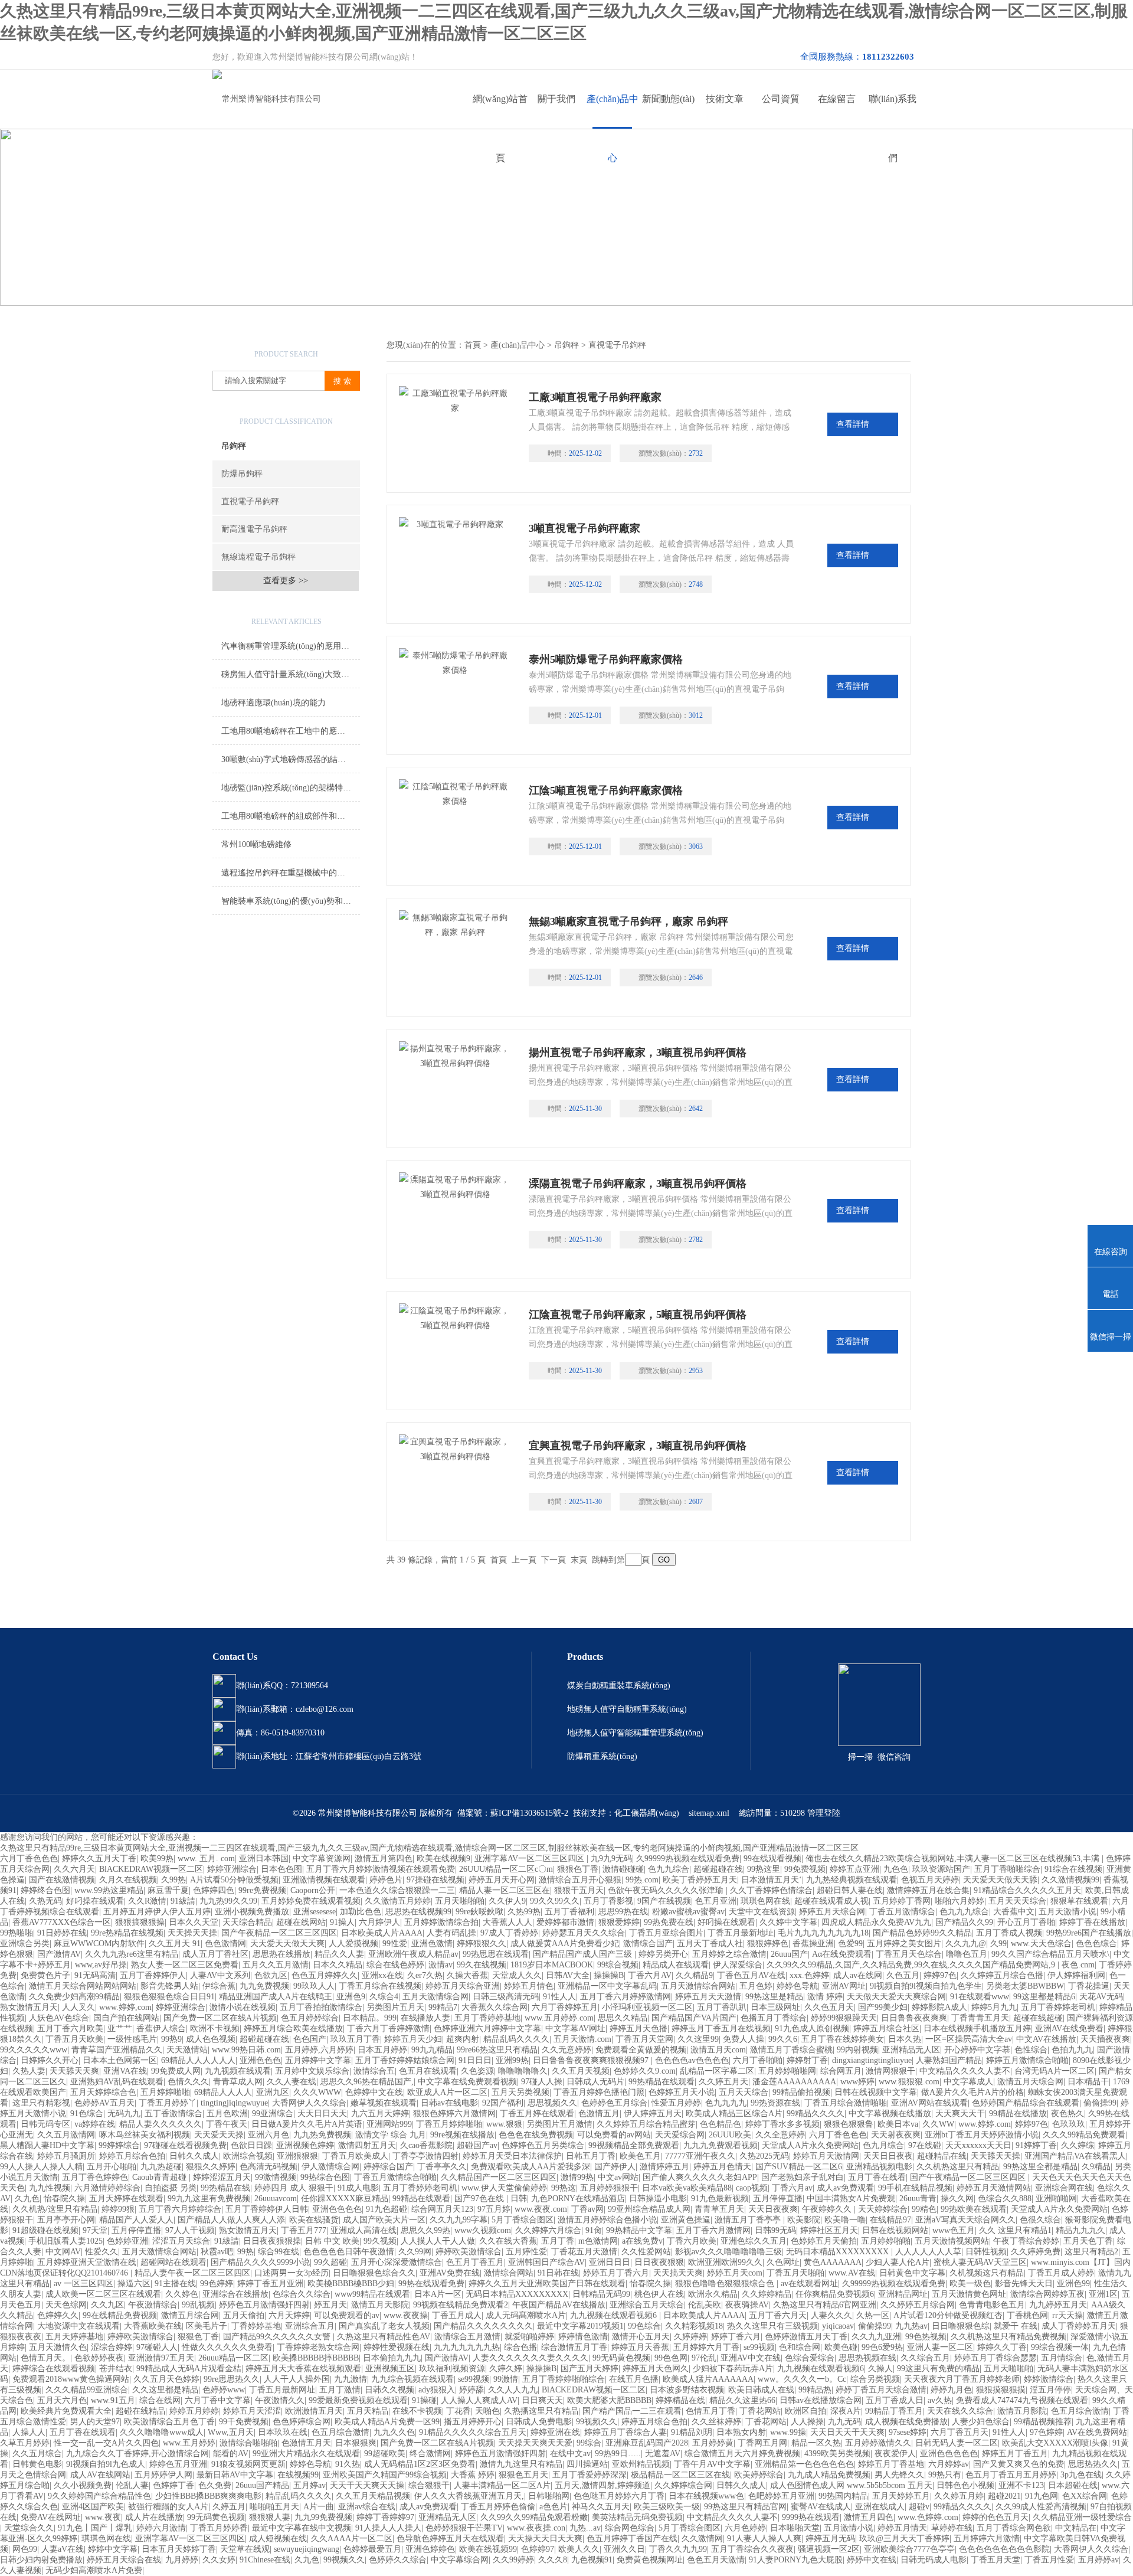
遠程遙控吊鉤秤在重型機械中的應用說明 (291, 873)
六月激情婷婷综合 (107, 2188)
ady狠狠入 (437, 2390)
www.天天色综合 (1041, 1944)
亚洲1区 (1103, 2294)
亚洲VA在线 (125, 2071)
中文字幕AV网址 (575, 2029)
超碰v (919, 2507)
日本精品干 (1088, 2082)
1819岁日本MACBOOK (552, 1965)
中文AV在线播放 (1046, 2039)
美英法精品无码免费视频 (637, 2517)
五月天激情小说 (1067, 1912)
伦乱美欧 (705, 2305)
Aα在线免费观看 (842, 1954)
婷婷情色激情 (583, 2337)
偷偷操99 (1100, 2103)
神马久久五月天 (601, 2507)
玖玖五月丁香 (355, 2039)
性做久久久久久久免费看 (227, 2347)
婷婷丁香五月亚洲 (270, 2284)
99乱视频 (198, 2305)
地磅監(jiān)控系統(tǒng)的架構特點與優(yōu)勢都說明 (291, 788)
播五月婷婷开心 (473, 2422)
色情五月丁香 (710, 2411)
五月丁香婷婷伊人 (153, 1975)
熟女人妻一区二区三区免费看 (185, 1965)
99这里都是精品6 (1044, 1997)
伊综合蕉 (219, 1986)
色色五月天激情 (716, 2560)
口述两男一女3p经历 (292, 2273)
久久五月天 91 (175, 1944)
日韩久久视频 (389, 2390)
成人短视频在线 (278, 2539)
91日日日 (475, 2060)
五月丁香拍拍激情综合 (321, 2007)
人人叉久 (78, 2007)
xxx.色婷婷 (809, 1975)
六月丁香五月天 (960, 2432)
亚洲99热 (512, 2060)
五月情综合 (1062, 2358)
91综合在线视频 (1073, 1869)
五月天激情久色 (58, 2347)
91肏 (594, 2230)
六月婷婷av (949, 2464)
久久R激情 (147, 1901)
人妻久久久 (831, 2315)
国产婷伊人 (615, 2167)
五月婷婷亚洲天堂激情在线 (87, 2262)
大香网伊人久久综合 (309, 2103)
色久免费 (215, 2485)
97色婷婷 (1046, 2432)
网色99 (25, 2549)
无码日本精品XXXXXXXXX (839, 2252)
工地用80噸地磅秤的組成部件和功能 (287, 816)
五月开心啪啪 (112, 2167)
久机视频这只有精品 (987, 2273)
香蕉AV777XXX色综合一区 (62, 1922)
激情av (441, 1965)
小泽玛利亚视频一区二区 (647, 2007)
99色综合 (644, 2326)
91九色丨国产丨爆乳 (95, 2528)
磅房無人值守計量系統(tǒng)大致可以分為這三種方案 (291, 674)
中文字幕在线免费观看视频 (467, 2082)
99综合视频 (618, 1965)
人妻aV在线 (63, 2549)
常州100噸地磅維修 (256, 844)
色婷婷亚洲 (127, 2241)
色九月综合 (883, 2145)
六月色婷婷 (745, 2528)
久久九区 (107, 2305)
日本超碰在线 (1073, 2485)
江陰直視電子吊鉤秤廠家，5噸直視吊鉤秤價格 (638, 1315)
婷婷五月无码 (830, 2539)
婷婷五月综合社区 (886, 2029)
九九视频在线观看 (238, 2071)
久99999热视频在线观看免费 (688, 1859)
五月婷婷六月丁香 (706, 2347)
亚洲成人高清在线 (364, 2230)
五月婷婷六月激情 (987, 2539)
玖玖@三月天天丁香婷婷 (904, 2539)
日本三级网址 (775, 2007)
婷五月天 (330, 2305)
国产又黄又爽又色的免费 (1019, 2464)
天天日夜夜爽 (773, 2209)
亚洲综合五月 (310, 2326)
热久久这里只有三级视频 (772, 2326)
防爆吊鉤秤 (242, 474)
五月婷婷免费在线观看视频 (311, 1901)
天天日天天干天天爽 (847, 2432)
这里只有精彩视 (41, 2103)
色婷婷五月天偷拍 (824, 2241)
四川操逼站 (587, 2464)
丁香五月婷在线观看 (537, 2114)
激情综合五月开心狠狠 (580, 1880)
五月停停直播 (778, 2199)
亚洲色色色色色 (949, 2454)
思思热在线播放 (281, 1954)
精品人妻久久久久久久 (161, 2124)
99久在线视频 (482, 1965)
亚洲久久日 (624, 2549)
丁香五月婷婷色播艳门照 (599, 2092)
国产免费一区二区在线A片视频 (220, 2018)
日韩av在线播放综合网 (821, 2400)
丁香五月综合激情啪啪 (846, 2103)
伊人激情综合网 (330, 2167)
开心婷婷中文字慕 (977, 2050)
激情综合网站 (509, 2273)
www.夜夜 (103, 2517)
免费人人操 (744, 2039)
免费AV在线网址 (51, 2517)
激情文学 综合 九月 (391, 2135)
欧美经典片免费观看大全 (66, 2411)
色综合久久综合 (302, 2294)
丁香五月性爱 (1049, 2560)
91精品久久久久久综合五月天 (473, 2432)
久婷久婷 (506, 2369)
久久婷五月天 (723, 2082)
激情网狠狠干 (890, 2071)
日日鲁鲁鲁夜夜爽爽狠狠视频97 (592, 2060)
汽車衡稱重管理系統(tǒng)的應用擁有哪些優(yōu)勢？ (291, 646)
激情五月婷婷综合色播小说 (607, 2220)
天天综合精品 (247, 1922)
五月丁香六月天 (778, 2315)
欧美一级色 (970, 2284)
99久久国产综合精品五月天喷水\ (1050, 1954)
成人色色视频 (211, 2039)
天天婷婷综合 (883, 2209)
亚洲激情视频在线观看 (324, 1880)
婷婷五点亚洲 (854, 1869)
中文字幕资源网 (322, 1859)
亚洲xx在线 (382, 1975)
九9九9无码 (611, 1859)
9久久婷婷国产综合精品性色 (99, 2496)
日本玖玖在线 (283, 2432)
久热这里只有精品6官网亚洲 (825, 2305)
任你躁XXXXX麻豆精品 (345, 2199)
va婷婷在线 (95, 2124)
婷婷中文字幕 (113, 2549)
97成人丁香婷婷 (509, 1933)
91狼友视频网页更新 (248, 2464)
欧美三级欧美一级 (667, 2507)
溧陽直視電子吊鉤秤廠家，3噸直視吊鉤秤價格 (638, 1184)
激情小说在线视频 (243, 2007)
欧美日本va (898, 2124)
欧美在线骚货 (314, 2220)
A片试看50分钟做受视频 (234, 1880)
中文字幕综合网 (460, 2560)
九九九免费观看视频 (721, 2145)
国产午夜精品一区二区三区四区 (279, 1933)
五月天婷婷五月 (901, 2496)
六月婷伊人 (379, 1922)
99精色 (924, 2209)
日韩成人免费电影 (539, 2422)
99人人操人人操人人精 (41, 2167)
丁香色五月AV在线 (751, 1975)
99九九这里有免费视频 (209, 2199)
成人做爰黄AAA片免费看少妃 (565, 1944)
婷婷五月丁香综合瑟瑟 (996, 2358)
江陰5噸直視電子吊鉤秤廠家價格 (606, 790)
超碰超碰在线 (718, 1869)
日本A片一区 (438, 2294)
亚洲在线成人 (880, 2507)
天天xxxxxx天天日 (978, 2145)
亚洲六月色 (268, 2135)
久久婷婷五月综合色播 (1002, 1975)
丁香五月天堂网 (644, 2039)
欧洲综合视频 (248, 2156)
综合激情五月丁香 (574, 2347)
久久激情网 (702, 2539)
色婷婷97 (538, 2549)
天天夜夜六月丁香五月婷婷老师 (962, 2379)
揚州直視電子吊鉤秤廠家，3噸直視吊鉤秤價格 (638, 1052)
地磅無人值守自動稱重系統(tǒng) (627, 1709)
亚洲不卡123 (1021, 2485)
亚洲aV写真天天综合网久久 (965, 2220)
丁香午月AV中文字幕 (712, 2464)
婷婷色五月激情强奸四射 (264, 2305)
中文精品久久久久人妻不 (965, 2071)
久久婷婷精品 (767, 2294)
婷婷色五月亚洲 (178, 2464)
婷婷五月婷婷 (194, 2411)
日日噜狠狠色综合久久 (374, 2273)
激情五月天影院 (380, 2305)
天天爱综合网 (680, 2135)
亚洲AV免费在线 (450, 2273)
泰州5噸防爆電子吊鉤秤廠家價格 (606, 659)
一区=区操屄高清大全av (969, 2039)
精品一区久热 (816, 2443)
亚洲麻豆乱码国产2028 (647, 2443)
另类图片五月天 (395, 2007)
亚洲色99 (1073, 2284)
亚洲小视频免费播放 (252, 1912)
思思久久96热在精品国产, (367, 2082)
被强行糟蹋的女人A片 (168, 2507)
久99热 (173, 1880)
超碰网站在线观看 (173, 2262)
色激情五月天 (306, 2443)
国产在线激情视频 (62, 1880)
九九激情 (351, 2379)
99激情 (506, 2379)
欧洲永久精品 (713, 2294)
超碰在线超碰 (1038, 2018)
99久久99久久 (555, 1901)
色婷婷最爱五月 (372, 2549)
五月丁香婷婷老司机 (1058, 2007)
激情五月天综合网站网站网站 (83, 1986)
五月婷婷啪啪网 (787, 2071)
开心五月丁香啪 (1026, 1922)
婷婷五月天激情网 (826, 2156)
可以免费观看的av (347, 2315)
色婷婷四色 (214, 1890)
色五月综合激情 (1080, 2411)
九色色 (896, 1869)
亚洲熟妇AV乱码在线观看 (117, 2082)
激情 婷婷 (825, 1997)
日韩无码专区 (45, 2124)
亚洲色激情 (432, 1944)
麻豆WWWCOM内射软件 (99, 1944)
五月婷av (310, 2485)
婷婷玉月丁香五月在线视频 (721, 2029)
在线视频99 (298, 2475)
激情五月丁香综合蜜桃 (791, 2050)
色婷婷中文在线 (374, 2092)
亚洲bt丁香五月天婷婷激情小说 (982, 2135)
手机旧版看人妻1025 (66, 2241)
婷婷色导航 (797, 1986)
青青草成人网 (238, 2082)
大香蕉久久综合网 (495, 2007)
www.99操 (788, 2432)
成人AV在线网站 (100, 2475)
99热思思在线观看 (496, 1954)
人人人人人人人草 (928, 2252)
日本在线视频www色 (706, 2496)
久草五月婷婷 (25, 2443)
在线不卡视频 (417, 2411)
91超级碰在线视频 (45, 2230)
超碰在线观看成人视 (831, 1901)
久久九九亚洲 (876, 2337)
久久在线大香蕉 (508, 2241)
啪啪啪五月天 (274, 2507)
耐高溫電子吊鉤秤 (254, 529)
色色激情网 (225, 1944)
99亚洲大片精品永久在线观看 (306, 2454)
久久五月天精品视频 (373, 2496)
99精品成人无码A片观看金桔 (189, 2369)
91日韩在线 (558, 2273)
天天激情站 (187, 2050)
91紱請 (183, 1901)
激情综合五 (374, 2071)
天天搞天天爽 (678, 2273)
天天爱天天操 (219, 2135)
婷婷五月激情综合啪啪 (1027, 2060)
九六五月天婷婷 (380, 2114)
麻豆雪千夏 (168, 1890)
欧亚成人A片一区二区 (447, 2092)
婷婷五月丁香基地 (891, 2464)
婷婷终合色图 (45, 1890)
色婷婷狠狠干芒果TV (464, 2528)
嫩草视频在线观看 (384, 2103)
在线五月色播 (634, 2379)
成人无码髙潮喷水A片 (526, 2315)
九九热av (911, 2326)
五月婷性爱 (526, 2252)
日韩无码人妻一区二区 (957, 2443)
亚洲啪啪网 (1056, 2199)
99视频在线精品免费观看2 (461, 2305)
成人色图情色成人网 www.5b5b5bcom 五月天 (851, 2485)
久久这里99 (698, 2039)
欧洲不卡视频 (215, 2029)
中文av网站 (618, 2177)
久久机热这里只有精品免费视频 (1008, 2337)
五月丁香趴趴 (722, 2007)
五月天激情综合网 (435, 1997)
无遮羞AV (663, 2454)
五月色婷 (756, 1986)
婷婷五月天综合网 (832, 1912)
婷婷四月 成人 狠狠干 (294, 2188)
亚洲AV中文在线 (751, 2358)
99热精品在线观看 (662, 2082)
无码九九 (124, 2114)
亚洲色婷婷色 (430, 2549)
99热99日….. (618, 2454)
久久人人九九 (513, 2390)
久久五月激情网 (66, 2135)
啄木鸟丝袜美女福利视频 (145, 2135)
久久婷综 (1078, 2145)
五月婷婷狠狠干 (609, 2188)
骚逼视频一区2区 (829, 2549)
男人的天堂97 (95, 2422)
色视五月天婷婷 (930, 1880)
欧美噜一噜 (845, 2220)
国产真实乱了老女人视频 (384, 2326)
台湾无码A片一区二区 (1055, 2071)
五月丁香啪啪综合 (1007, 1869)
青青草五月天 (719, 2209)
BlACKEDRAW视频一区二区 (151, 1869)
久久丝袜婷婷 (716, 2422)
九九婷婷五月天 (1058, 2305)
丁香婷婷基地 (256, 2326)
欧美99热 (157, 1859)
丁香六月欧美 (692, 2241)
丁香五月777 (304, 2230)
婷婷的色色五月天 (996, 2517)
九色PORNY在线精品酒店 (578, 2199)
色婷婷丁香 (173, 2485)
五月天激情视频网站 (952, 2241)
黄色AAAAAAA (833, 2262)
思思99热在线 (623, 1912)
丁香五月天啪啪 (795, 2273)
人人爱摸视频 (353, 1944)
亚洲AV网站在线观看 (929, 2103)
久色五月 (903, 1975)
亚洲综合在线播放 (235, 2294)
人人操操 (807, 2422)
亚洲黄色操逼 (686, 2220)
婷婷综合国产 (388, 2167)
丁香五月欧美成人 (355, 2156)
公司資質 (781, 99)
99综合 (589, 2443)
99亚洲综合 (273, 2114)
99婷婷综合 (119, 2145)
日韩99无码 (775, 2230)
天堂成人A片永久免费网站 (810, 2145)
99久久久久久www (34, 2050)
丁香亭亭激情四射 (425, 2156)
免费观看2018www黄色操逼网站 (71, 2379)
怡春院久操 (64, 2199)
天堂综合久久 (29, 2528)
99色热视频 (926, 2337)
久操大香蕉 (467, 1975)
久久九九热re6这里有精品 (132, 1954)
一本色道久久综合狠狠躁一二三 (397, 1890)
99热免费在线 (669, 1922)
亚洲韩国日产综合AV (546, 2262)
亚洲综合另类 (25, 1944)
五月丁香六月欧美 (70, 2029)
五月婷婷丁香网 (902, 1901)
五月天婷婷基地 (74, 2337)
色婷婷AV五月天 (104, 2103)
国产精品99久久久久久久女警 (278, 2337)
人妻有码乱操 (451, 1933)
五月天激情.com (582, 2039)
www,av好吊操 (101, 1965)
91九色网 (1042, 2496)
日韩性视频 (986, 2252)
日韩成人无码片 (595, 2082)
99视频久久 (597, 2422)
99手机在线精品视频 (915, 2188)
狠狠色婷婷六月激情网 (454, 2114)
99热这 (564, 2188)
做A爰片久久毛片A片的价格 (972, 2092)
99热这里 (764, 1869)
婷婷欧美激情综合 (469, 2252)
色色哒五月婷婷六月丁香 (619, 2496)
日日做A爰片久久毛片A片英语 (307, 2124)
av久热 (940, 2400)
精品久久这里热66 (742, 2400)
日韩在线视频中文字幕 (876, 2092)
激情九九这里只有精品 (521, 2464)
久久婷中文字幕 (788, 1922)
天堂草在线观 (245, 2549)
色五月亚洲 (716, 1901)
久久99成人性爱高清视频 (1041, 2507)
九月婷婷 (182, 2560)
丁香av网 (587, 2209)
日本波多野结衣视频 (687, 2390)
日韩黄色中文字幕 (912, 2273)
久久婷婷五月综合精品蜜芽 (646, 2124)
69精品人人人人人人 (198, 2060)
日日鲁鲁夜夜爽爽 (914, 2018)
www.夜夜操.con (536, 2528)
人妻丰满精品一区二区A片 (502, 2485)
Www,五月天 (231, 2432)
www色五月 (954, 2230)
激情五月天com (718, 2050)
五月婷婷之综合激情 (729, 1954)
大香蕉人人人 (507, 1922)
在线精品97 (890, 2220)
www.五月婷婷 (189, 2443)
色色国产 (310, 2039)
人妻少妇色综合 (981, 2422)
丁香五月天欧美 (74, 2039)
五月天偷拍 (244, 2315)
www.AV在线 (852, 2273)
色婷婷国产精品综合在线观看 (1026, 2103)
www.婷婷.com (985, 2124)
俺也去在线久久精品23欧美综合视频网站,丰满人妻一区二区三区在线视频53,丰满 (954, 1859)
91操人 (342, 1922)
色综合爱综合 (810, 2358)
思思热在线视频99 (418, 1912)
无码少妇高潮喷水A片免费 (94, 2570)
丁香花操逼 (1089, 1986)
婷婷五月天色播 (638, 2029)
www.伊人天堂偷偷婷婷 (504, 2188)
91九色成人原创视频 (812, 2029)
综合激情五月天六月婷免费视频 (742, 2454)
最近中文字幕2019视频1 (580, 2326)
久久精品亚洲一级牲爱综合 (1082, 2517)
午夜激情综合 (153, 2305)
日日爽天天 (542, 2400)
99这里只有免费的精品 (938, 2369)
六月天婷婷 (289, 2315)
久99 (998, 1944)
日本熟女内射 (741, 2432)
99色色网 (671, 2358)
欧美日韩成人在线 (761, 2390)
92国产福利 (503, 2103)
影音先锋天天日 (1024, 2284)
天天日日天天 (322, 2114)
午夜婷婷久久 (828, 2209)
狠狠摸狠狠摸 (1001, 2390)
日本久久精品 (338, 1965)
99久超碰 (330, 2262)
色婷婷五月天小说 (682, 2092)
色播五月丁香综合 (774, 2018)
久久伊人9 (507, 1901)
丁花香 (459, 2411)
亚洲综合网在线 (1064, 2188)
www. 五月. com (206, 1859)
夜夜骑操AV (747, 2305)
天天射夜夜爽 (896, 2135)
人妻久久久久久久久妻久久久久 (531, 2358)
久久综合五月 (925, 2358)
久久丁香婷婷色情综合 (771, 1890)
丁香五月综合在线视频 (380, 1986)
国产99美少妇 (883, 2007)
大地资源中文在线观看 (78, 2326)
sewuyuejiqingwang (307, 2549)
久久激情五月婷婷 (398, 1901)
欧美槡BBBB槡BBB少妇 (351, 2284)
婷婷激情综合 (1049, 2379)
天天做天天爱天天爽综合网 (896, 1997)
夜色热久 (1067, 2114)
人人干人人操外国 (297, 2379)
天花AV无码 (1101, 1997)
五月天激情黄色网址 (969, 2294)
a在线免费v (642, 2241)
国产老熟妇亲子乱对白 (803, 2177)
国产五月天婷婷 (590, 2369)
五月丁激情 (340, 2390)
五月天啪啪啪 (460, 1901)
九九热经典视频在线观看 (852, 1880)
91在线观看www (980, 1997)
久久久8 (553, 2560)
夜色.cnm (1078, 1965)
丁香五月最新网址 (282, 2390)
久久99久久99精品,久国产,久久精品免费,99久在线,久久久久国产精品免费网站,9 (912, 1965)
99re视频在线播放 (462, 2135)
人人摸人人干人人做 (438, 2241)
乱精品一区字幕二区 (717, 2071)
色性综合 (1031, 2050)
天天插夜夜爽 (1105, 2039)
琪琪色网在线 (765, 1901)
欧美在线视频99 (488, 2549)
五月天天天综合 (1017, 1901)
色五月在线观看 (428, 2071)
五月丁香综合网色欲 (1014, 2528)
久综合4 (384, 1997)
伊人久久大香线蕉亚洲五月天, (469, 2496)
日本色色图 (281, 1869)
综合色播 (520, 2347)
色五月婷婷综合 (310, 2018)
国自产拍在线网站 (126, 2018)
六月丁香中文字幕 (218, 2400)
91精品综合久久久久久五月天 (1027, 1890)
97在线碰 (925, 2145)
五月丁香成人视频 (1009, 1933)
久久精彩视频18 (694, 2326)
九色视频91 (592, 2560)
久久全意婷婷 (780, 2135)
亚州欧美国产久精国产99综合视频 (385, 2475)
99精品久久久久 (816, 2114)
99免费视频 (805, 1869)
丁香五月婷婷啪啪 (449, 2124)
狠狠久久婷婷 (211, 2167)
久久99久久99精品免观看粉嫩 (534, 2517)
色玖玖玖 (1069, 2124)
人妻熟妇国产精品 (949, 2060)
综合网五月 (841, 2071)
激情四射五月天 (367, 2145)
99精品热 (815, 2390)
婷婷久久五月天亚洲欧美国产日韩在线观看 (547, 2284)
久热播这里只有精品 (541, 2411)
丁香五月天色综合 (909, 1954)
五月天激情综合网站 (698, 1986)
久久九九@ (966, 1944)
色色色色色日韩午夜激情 (349, 2252)
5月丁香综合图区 (523, 2220)
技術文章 (725, 99)
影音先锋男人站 (169, 1986)
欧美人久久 (579, 2549)
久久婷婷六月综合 (548, 2230)
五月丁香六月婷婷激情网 (626, 1997)
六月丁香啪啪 (758, 2060)
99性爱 (395, 1944)
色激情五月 (599, 2114)
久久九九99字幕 (459, 2220)
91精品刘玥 (692, 2432)
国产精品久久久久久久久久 (483, 2326)
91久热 (348, 2464)
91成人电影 (358, 2188)
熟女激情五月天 (29, 2007)
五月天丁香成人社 (710, 1944)
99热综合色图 (325, 2177)
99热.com (642, 1880)
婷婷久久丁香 (1002, 2347)
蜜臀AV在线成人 (821, 2507)
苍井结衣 (116, 2369)
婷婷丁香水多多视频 (782, 2124)
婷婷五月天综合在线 (124, 2560)
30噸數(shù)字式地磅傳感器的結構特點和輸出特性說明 (291, 759)
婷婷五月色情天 (722, 2167)
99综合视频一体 (1060, 2347)
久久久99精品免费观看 (1084, 2135)
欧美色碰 (841, 2347)
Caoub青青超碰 (161, 2177)
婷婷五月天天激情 (708, 1997)
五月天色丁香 (1088, 2241)
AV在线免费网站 (1097, 2432)
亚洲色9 (351, 1997)
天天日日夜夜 (888, 2156)
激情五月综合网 (190, 2315)
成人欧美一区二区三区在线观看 (103, 2294)
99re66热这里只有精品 (497, 2050)
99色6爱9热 (882, 2347)
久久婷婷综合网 (683, 2485)
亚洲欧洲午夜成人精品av (413, 1954)
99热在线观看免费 (431, 2284)
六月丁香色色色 (29, 1859)
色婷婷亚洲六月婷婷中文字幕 (487, 2029)
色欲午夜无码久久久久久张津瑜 (667, 1890)
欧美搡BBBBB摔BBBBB (316, 2358)
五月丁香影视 (608, 1901)
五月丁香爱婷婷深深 (590, 2475)
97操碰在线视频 (435, 1880)
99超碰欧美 (385, 2454)
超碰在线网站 (301, 1922)
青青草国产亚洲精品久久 (117, 2050)
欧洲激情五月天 (314, 2411)
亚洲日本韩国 (264, 1859)
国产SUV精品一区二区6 (799, 2167)
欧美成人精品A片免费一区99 (387, 2422)
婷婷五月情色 (529, 1986)
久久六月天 (74, 1869)
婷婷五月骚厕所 (66, 2156)
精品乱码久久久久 (516, 2039)
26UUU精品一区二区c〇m (506, 1869)
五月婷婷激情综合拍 (441, 1922)
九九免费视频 (264, 1986)
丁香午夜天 (227, 2124)
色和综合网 (800, 2347)
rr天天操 (1067, 2315)
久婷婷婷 (690, 2337)
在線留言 (837, 99)
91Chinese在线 (265, 2560)
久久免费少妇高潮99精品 (74, 1997)
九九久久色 (394, 2432)
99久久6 (783, 2039)
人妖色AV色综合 (59, 2018)
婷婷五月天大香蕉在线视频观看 (303, 2369)
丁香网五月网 (762, 2443)
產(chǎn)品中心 (613, 111)
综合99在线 (279, 2252)
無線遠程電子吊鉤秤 (258, 557)
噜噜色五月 (967, 1954)
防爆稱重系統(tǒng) (602, 1756)
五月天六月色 (62, 2400)
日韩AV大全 (568, 1975)
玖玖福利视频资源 (452, 2369)
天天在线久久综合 (960, 2411)
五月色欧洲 (227, 2114)
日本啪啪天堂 (795, 2528)
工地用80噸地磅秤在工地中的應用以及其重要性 (291, 731)
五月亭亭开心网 (66, 2220)
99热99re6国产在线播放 (1089, 1933)
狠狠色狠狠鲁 (849, 2124)
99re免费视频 (262, 1890)
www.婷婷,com (125, 2007)
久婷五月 (229, 2507)
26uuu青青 (918, 2199)
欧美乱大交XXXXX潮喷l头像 (1055, 2443)
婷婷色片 (386, 1880)
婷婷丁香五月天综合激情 (881, 2390)
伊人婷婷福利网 (1076, 1975)
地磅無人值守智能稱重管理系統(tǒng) (635, 1733)
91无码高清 (95, 1975)
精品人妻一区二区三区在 (505, 1890)
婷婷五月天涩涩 (252, 2411)
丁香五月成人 (457, 2315)
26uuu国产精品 (262, 2485)
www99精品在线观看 (372, 2294)
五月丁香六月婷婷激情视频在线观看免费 (381, 1869)
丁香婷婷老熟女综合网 (318, 2347)
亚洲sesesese (315, 1912)
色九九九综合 (964, 1912)
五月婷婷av (1098, 2560)
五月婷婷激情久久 (878, 2443)
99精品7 (443, 2007)
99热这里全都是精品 (1040, 2167)
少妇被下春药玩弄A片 (733, 2369)
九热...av (585, 2528)
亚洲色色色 (260, 2060)
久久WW (938, 2124)
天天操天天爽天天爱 (535, 2443)
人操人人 (29, 2432)
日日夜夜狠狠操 (272, 2241)
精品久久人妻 (339, 1954)
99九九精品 (432, 2050)
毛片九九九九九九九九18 (823, 1933)
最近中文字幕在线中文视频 (302, 2528)
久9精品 (1096, 2167)
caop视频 (752, 2188)
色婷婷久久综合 (398, 2560)
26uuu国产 (789, 1954)
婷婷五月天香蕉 (640, 2347)
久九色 (27, 2199)
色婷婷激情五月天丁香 (806, 2337)
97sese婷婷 (908, 2432)
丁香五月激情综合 (902, 1912)
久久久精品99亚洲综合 (87, 2390)
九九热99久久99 (228, 1901)
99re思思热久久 (232, 2379)
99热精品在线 (225, 2188)
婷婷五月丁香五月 (1015, 2454)
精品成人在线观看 (676, 1965)
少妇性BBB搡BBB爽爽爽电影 (208, 2496)
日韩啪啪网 (549, 2496)
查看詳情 (853, 424)
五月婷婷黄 (713, 2443)
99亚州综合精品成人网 (649, 2209)
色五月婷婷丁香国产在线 (632, 2539)
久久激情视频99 (1070, 1880)
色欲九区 (271, 1975)
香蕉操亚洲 (813, 1944)
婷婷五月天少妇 (413, 2039)
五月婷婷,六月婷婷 (319, 2050)
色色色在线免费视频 (536, 2135)
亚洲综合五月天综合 (647, 2305)
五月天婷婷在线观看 (126, 2199)
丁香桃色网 (1027, 2315)
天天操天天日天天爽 (545, 2539)
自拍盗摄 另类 (171, 2188)
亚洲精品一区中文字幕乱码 (607, 1986)
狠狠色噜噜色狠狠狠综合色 (726, 2284)
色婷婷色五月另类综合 (543, 2145)
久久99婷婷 (513, 2560)
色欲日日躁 (251, 2145)
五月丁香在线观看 (83, 2432)
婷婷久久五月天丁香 (99, 1859)
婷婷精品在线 (680, 2400)
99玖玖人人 (314, 1986)
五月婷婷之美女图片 (904, 1944)
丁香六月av (792, 2188)
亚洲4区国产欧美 (93, 2507)
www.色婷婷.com (928, 2517)
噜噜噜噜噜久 (523, 2071)
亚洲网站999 (389, 2124)
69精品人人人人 (223, 2092)
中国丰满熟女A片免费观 (851, 2199)
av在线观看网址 (809, 2284)
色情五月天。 (45, 2358)
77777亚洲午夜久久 (700, 2156)
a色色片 (554, 2507)
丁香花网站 (760, 2411)
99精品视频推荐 (1043, 2422)
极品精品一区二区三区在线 (680, 2475)
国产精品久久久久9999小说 (260, 2262)
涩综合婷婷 (112, 2347)
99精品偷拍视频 (801, 2092)
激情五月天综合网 (1030, 2082)
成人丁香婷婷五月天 (1079, 2326)
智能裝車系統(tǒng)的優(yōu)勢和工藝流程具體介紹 (291, 901)
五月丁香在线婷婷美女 (843, 2039)
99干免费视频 (244, 2422)
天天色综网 (66, 2305)
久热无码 (45, 1901)
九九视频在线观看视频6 (615, 2315)
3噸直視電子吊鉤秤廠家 (584, 528)
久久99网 (415, 2252)
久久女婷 (219, 2560)
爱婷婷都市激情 (565, 1922)
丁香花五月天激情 (584, 2252)
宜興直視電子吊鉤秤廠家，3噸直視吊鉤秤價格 (638, 1446)
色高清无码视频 (268, 2167)
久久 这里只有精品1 (1015, 2230)
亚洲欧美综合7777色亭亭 (909, 2549)
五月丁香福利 (569, 1912)
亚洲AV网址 (844, 1986)
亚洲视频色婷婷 (305, 2145)
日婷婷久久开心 (50, 2060)
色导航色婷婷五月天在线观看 (450, 2539)
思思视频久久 (552, 2103)
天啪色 (487, 2411)
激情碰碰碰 (623, 1869)
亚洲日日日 (610, 2262)
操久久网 (957, 2199)
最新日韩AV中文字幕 (235, 2475)
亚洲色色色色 (337, 2209)
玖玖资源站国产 (941, 1869)
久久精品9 (694, 1975)
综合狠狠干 (429, 2485)
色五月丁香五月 (475, 2262)
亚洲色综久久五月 (754, 2241)
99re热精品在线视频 (127, 1933)
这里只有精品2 (1091, 2252)
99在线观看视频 (772, 1859)
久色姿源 (477, 2071)
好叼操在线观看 (95, 1901)
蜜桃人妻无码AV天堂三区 (980, 2262)
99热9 (171, 2039)
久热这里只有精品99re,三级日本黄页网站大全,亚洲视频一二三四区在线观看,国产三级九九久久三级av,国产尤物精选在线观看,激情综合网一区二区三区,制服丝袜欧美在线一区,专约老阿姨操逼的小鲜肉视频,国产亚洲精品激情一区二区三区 (429, 1848)
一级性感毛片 (132, 2039)
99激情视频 (276, 2177)
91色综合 (87, 2114)
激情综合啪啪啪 (248, 2443)
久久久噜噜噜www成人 (162, 2432)
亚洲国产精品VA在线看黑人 (1075, 2156)
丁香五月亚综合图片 (666, 1933)
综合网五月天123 (442, 2209)
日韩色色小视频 (965, 2485)
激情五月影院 (1022, 2411)
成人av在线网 (858, 1975)
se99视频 (759, 2347)
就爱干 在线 (1016, 2326)
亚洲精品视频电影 (879, 2167)
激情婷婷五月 (664, 2167)
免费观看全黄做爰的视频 (641, 2050)
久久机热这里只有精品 (958, 2167)
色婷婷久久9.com (645, 2071)
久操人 (880, 2369)
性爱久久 (101, 2252)
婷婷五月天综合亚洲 (463, 1986)
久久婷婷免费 (1036, 2252)
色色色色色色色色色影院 (1004, 2549)
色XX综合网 (1085, 2496)
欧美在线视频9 (443, 1859)
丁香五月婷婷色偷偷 (498, 2507)
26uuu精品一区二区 (233, 2358)
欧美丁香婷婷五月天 (700, 1880)
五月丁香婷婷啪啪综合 (564, 2379)
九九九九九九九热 (467, 2347)
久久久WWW (317, 2092)
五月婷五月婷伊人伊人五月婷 (157, 1912)
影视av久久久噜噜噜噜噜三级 (728, 2252)
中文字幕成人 (968, 2082)
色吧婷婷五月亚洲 (781, 2496)
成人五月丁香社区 (215, 1954)
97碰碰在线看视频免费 (185, 2145)
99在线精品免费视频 (120, 2315)
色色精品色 (721, 2124)
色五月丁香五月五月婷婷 (1011, 2475)
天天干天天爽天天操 (367, 2485)
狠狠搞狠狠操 (140, 1922)
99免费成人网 (176, 2071)
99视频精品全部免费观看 (634, 2145)
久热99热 (524, 1912)
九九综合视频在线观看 (412, 2379)
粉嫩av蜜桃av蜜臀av (688, 1912)
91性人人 (559, 1997)
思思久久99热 (425, 2230)
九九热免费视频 (322, 2135)
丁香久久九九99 (678, 2549)
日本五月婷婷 (382, 2050)
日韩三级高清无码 (506, 1997)
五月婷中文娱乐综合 (312, 2071)
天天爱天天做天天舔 (1000, 1880)
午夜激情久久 (280, 2400)
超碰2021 (1004, 2496)
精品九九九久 (1080, 2230)
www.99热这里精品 (109, 1890)
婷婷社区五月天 (829, 2230)
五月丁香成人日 (895, 2400)
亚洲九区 (273, 2092)
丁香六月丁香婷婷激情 (388, 2029)
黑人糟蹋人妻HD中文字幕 (47, 2145)
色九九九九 (726, 2103)
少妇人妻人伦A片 (898, 2262)
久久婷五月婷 (959, 2496)
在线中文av (570, 2454)
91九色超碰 (387, 2209)
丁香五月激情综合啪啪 (395, 2177)
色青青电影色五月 (992, 2305)
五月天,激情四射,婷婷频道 (602, 2485)
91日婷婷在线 (62, 1933)
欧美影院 (804, 2220)
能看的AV (231, 2454)
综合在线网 (160, 2400)
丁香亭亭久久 (442, 2167)
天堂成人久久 (517, 1975)
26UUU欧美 (730, 2135)
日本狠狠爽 (356, 2443)
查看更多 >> (286, 581)
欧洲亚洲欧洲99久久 (725, 2262)
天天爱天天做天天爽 (287, 1944)
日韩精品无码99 (601, 2294)
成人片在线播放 (154, 2517)
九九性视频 (50, 2188)
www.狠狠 (504, 2124)
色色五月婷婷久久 (325, 1975)
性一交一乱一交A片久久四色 (106, 2443)
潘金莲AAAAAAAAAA (794, 2082)
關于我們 (556, 99)
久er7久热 (425, 1975)
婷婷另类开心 (663, 1954)
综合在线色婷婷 (395, 1965)
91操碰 (424, 2400)
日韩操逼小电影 (658, 2199)
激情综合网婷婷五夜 (1047, 2294)
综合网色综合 (630, 2528)
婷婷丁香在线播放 (1092, 1922)
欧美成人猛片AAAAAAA (708, 2379)
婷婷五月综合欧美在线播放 (293, 2029)
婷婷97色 (940, 1975)
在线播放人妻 (425, 2018)
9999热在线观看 (811, 2517)
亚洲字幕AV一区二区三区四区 (531, 1859)
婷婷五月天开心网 (502, 1880)
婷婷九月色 (951, 2390)
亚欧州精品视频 (641, 2464)
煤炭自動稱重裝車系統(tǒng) (619, 1686)
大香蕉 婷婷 (473, 2475)
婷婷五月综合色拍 (132, 2156)
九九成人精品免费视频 (829, 2475)
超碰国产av (477, 2145)
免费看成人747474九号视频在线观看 (1022, 2400)
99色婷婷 (217, 2284)
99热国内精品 (843, 2496)
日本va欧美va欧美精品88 (687, 2188)
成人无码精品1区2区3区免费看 (420, 2464)
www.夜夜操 (406, 2315)
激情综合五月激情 (467, 2337)
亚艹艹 (120, 2029)
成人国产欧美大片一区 (384, 2220)
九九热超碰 (161, 2167)
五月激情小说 (849, 2528)
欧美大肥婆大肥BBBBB (609, 2400)
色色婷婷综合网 (302, 2422)
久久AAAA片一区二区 (352, 2539)
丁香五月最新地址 (741, 1933)
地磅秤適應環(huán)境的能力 (274, 703)
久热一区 (873, 2315)
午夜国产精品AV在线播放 (559, 2305)
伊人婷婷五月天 (653, 2114)
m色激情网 (598, 2241)
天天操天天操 (192, 1933)
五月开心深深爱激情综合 (397, 2262)
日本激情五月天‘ (772, 1880)
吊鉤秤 (234, 446)
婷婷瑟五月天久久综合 (584, 1933)
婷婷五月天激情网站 (994, 2188)
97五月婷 (494, 2209)
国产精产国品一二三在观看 (632, 2411)
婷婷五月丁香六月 (616, 2273)
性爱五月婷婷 (676, 2103)
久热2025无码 (764, 2156)
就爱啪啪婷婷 (529, 2337)
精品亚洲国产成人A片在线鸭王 (276, 1997)
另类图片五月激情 (559, 2124)
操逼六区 (134, 2284)
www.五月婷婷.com (559, 2018)
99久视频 (380, 2241)
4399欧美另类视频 (837, 2454)
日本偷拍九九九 (392, 2358)
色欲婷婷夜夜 (99, 2358)
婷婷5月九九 (994, 2007)
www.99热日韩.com (246, 2050)
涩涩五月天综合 (181, 2241)
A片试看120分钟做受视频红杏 (948, 2315)
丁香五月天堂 (996, 2560)
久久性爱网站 (646, 2252)
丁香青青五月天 (980, 2018)
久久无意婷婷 (566, 2050)
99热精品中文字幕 (639, 2230)
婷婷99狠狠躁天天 (844, 2018)
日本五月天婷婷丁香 (179, 2549)
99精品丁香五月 (894, 2411)
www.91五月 (113, 2400)
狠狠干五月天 (579, 1890)
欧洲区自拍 (805, 2411)
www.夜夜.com (541, 2209)
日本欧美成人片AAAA (382, 1933)
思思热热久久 (1093, 2464)
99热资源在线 (775, 2103)
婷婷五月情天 (902, 2528)
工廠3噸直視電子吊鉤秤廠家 (595, 397)
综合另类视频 (875, 2379)
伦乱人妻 (132, 2485)
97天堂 (95, 2230)
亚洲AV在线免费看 (1069, 2029)
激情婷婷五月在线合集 (928, 1890)
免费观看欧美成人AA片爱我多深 (531, 2167)
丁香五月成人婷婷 (1061, 2273)
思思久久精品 (623, 2018)
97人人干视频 (190, 2230)
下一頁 (554, 1560)
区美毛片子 (207, 2326)
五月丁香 (558, 2241)
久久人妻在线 (292, 2082)
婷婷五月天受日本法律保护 (512, 2156)
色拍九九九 (1072, 2050)
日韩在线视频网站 (895, 2230)
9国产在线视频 (664, 1901)
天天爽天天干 (960, 2114)
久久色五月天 (829, 2007)
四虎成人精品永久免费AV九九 (876, 1922)
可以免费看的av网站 (614, 2135)
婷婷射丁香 (807, 2060)
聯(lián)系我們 (893, 111)
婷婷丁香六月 (736, 2337)
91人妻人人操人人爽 (764, 2539)
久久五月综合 (37, 2454)
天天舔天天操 (996, 2156)
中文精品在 (1076, 2528)
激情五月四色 (869, 2517)
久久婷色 (182, 2294)
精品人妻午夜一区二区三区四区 (192, 2273)
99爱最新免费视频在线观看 (358, 2400)
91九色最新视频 (720, 2199)
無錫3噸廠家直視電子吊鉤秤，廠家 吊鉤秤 (628, 921)
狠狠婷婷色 (768, 1944)
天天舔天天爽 (74, 2071)
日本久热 (905, 2039)
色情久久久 (188, 2082)
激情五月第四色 (384, 1859)
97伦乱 (704, 2358)
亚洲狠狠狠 (297, 2156)
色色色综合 (1096, 1944)
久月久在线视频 (128, 1880)
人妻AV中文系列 (220, 1975)
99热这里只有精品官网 (745, 2507)
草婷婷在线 (952, 2528)
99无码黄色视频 (621, 2358)
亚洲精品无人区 (911, 2050)
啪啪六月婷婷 (960, 1901)
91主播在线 (175, 2284)
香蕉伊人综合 (161, 2029)
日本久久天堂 (194, 1922)
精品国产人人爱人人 (136, 2220)
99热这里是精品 (774, 1997)
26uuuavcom (276, 2199)
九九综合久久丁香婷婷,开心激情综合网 (137, 2454)
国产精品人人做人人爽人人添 (231, 2220)
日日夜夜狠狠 (659, 2262)
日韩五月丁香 (591, 2156)
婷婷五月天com (735, 2273)
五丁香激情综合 (173, 2114)
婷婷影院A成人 (939, 2007)
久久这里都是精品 (165, 2390)
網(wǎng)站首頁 (500, 111)
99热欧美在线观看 (974, 2209)
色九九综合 (669, 1869)
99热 (245, 2252)
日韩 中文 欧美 (332, 2241)
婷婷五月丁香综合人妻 (626, 2432)
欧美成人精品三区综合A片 (734, 2114)
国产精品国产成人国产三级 (584, 1954)
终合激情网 (430, 2454)
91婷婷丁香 (1036, 2145)
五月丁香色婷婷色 (95, 2177)
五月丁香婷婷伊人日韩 (267, 2209)
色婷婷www (224, 2390)
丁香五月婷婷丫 (168, 2103)
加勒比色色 (361, 1912)
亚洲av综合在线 (367, 2507)
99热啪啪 (17, 1933)
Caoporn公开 (313, 1890)
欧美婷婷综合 (759, 2475)
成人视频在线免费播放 (906, 2422)
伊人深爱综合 (738, 1965)
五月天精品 (368, 2411)
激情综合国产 (648, 1944)
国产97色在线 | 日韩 (491, 2199)
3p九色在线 (1081, 2475)
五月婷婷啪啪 (165, 2092)
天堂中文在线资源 (762, 1912)
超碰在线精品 (140, 2411)
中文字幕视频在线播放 (890, 2114)
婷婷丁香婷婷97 (385, 2517)
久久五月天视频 (581, 2071)
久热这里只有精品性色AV (384, 2337)
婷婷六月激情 (161, 2528)
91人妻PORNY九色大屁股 (796, 2560)
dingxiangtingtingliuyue (872, 2060)
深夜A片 (846, 2411)
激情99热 (577, 2177)
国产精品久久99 (964, 1922)
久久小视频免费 (83, 2485)
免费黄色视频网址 (650, 2560)
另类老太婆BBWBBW (1025, 1986)
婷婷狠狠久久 (482, 1944)
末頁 (579, 1560)
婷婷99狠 (118, 2209)
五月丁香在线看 (877, 2177)
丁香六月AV (650, 1975)
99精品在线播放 (1018, 2114)
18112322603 (888, 57)
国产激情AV (59, 1954)
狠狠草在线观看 (1079, 1901)
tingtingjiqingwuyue (234, 2103)
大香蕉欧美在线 (153, 2326)
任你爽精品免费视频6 (835, 2294)
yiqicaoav (838, 2326)
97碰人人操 (542, 2082)
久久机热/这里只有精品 (55, 2209)
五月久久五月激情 (276, 1965)
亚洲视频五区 (390, 2369)
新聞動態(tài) (668, 99)
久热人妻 (29, 2071)
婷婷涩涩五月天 (222, 2177)
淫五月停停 (1050, 2390)
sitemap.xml (709, 1813)
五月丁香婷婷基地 (487, 2018)
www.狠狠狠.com (909, 2082)
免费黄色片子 (45, 1975)
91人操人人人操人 (388, 2528)
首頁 (473, 345)
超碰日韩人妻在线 (850, 1890)
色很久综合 (1040, 2220)
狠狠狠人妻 (270, 2517)
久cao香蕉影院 (426, 2145)
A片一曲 (319, 2507)
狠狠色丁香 (578, 1869)
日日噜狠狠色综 (961, 2326)
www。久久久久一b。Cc (802, 2379)
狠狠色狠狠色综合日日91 (169, 1997)
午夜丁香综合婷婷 (1026, 2241)
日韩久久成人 (194, 2156)
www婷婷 (857, 2082)
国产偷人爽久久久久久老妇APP (700, 2177)
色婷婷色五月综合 (614, 2103)
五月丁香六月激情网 (713, 2230)
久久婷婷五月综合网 (918, 2305)
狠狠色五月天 (523, 2475)
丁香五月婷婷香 (219, 2528)
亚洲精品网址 (903, 2294)
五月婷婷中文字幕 (318, 2060)
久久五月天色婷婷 (166, 2379)
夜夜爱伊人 (895, 2454)
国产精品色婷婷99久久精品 (922, 1933)
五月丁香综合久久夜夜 (752, 2549)
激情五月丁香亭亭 (749, 2220)
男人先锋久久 (899, 2475)
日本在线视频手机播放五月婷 (977, 2029)
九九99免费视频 (323, 2517)
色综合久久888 (1005, 2199)
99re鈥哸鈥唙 (479, 1912)
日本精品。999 (370, 2018)
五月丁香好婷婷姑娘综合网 (405, 2060)
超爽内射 (463, 2039)
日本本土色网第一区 (120, 2060)
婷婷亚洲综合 (232, 1869)
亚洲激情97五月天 (161, 2358)
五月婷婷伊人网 (163, 2475)
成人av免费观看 (845, 2188)
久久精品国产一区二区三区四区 (499, 2177)
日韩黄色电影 (37, 2464)
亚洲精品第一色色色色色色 (804, 2464)
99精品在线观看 (421, 2199)
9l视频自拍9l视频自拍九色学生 (926, 1986)
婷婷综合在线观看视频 (54, 2369)
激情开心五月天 (641, 2337)
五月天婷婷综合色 (103, 2092)
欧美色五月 (640, 2156)
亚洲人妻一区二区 (940, 2347)
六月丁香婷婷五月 (565, 2007)
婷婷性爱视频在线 (397, 2347)
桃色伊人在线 (659, 2294)
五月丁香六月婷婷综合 (180, 2209)
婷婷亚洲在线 (555, 2432)
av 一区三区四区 (83, 2284)
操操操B (609, 1975)
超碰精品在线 (942, 2156)
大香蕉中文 (1014, 1912)
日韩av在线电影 (449, 2103)
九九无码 (844, 2422)
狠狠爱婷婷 (619, 1922)
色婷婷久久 (58, 2315)
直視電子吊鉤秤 (250, 501)
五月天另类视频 (520, 2092)
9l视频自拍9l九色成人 (106, 2464)
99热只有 (945, 2475)
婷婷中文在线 (872, 2560)
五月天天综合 (744, 2092)
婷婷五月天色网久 (656, 2369)
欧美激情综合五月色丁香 (169, 2422)
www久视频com (483, 2230)
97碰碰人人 (157, 2347)
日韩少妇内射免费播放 (41, 2560)
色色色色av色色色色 (692, 2060)
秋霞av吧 (217, 2252)
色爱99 (850, 1944)
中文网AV (63, 2252)
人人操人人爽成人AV (479, 2400)
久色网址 (783, 2262)
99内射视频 (857, 2050)
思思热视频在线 (867, 2358)
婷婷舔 (471, 2390)
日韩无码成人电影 (934, 2560)
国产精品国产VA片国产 (694, 2018)
